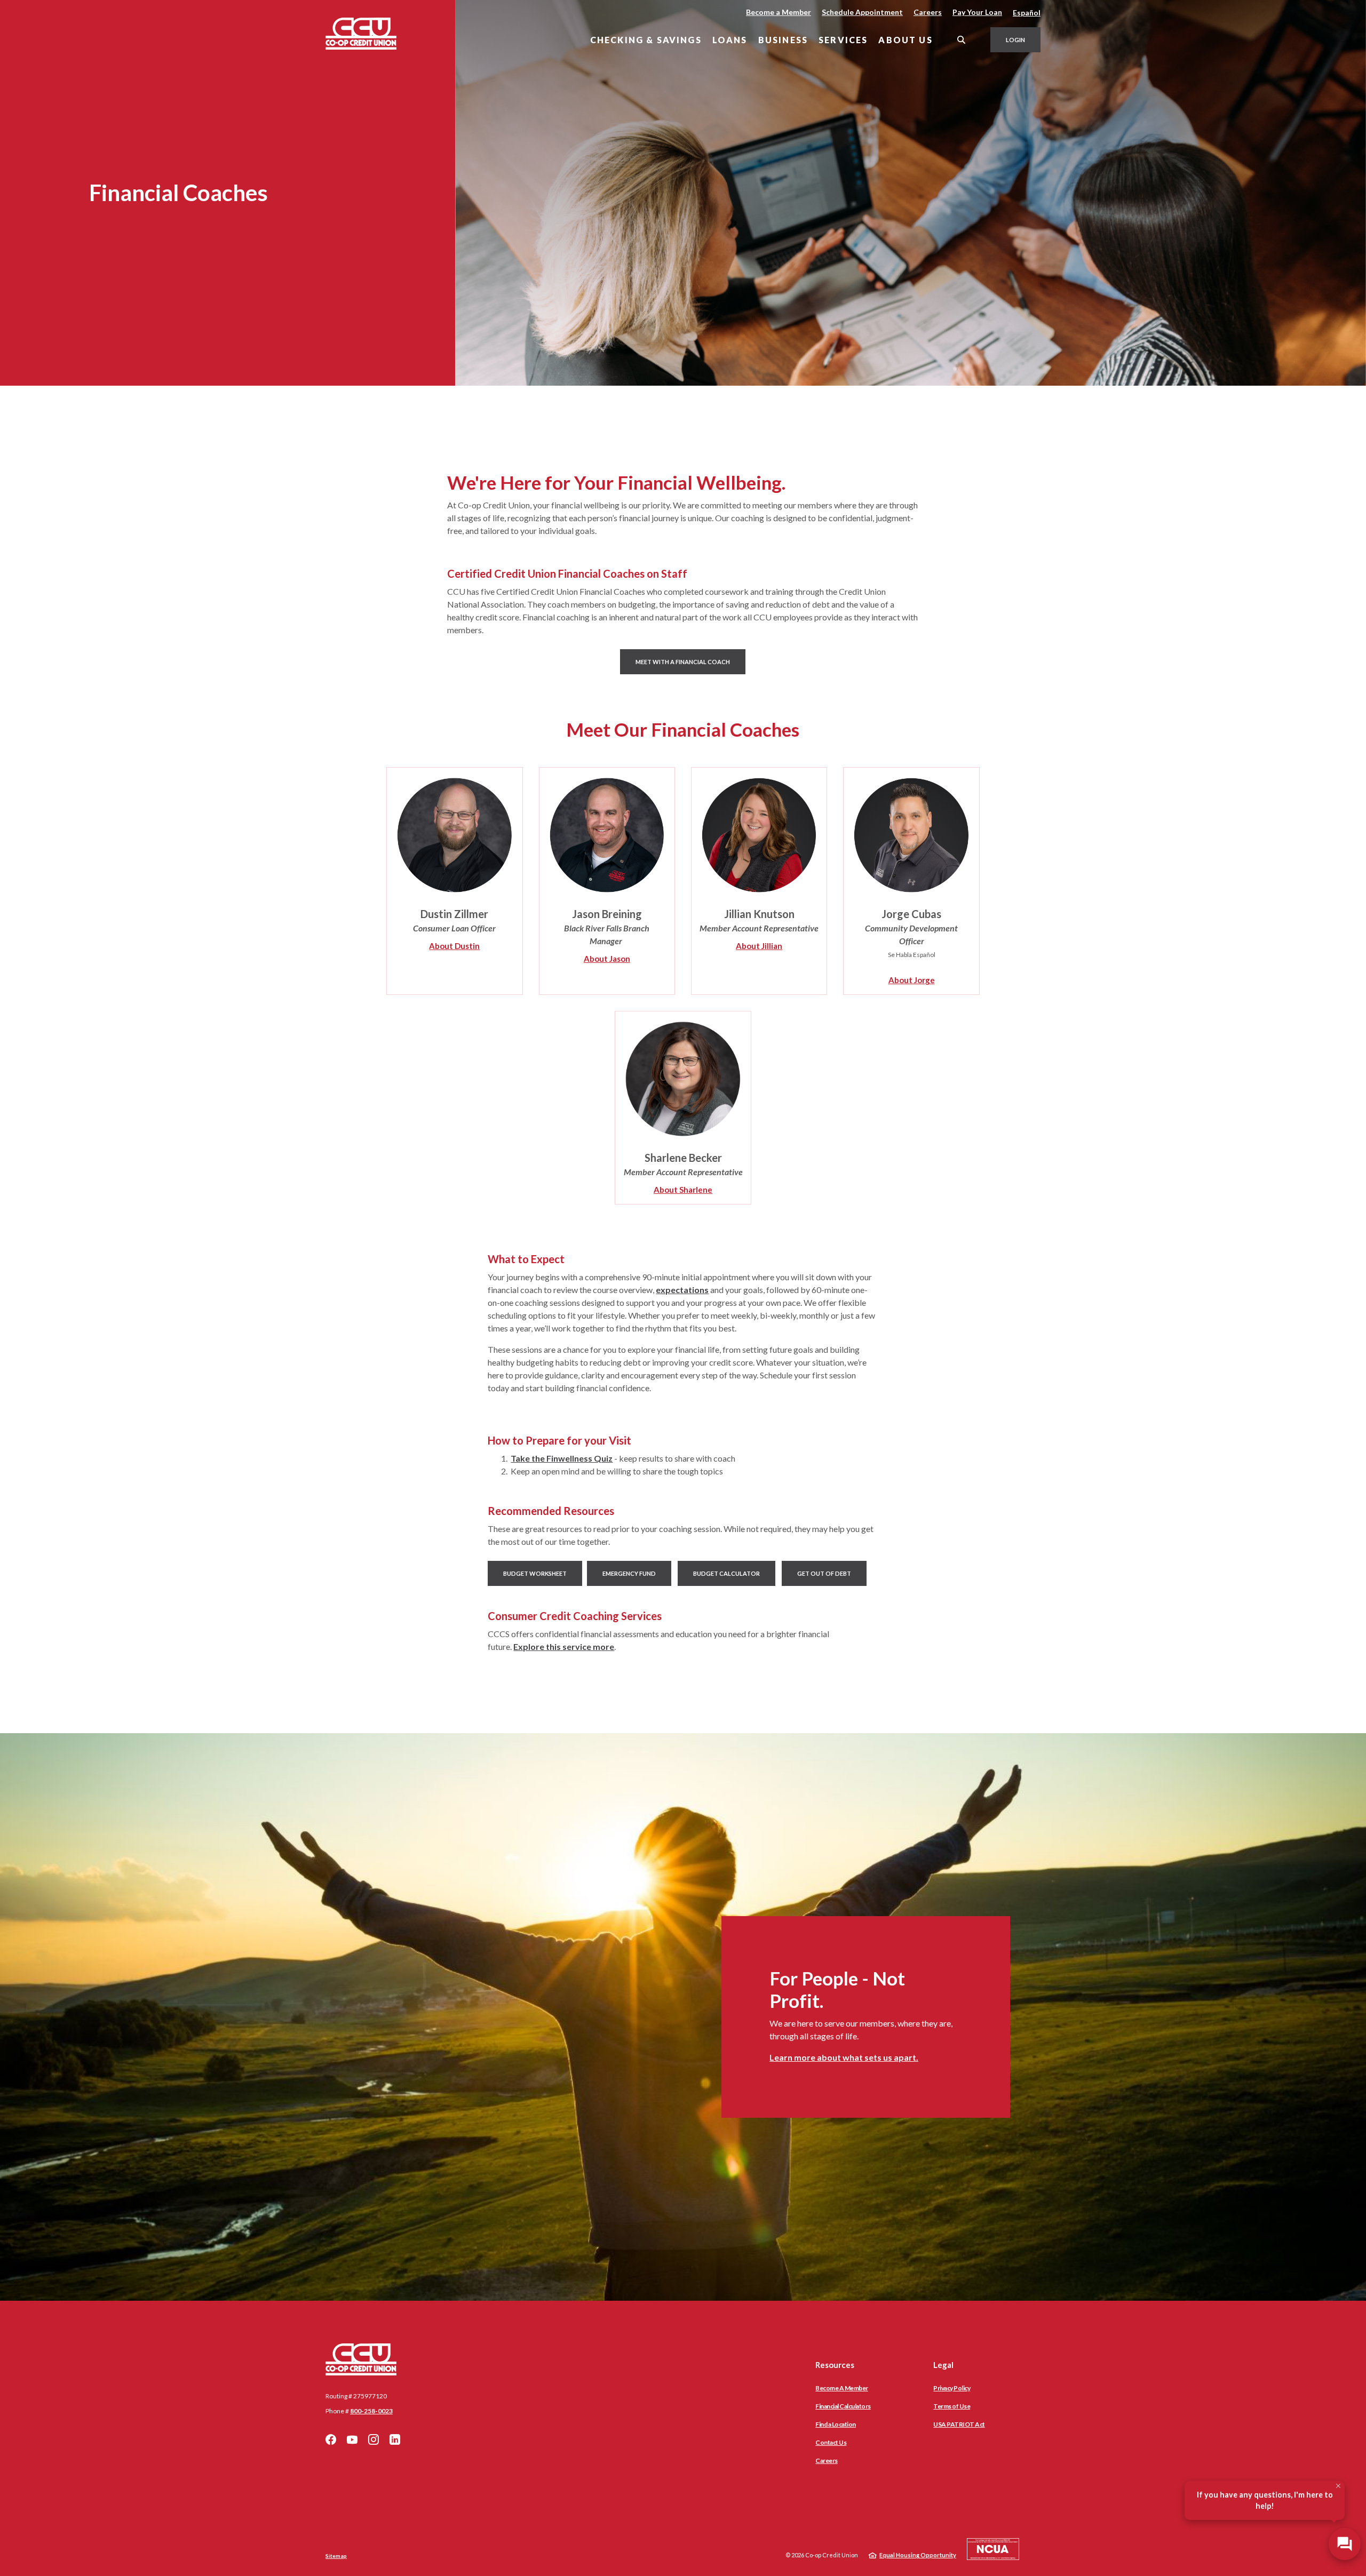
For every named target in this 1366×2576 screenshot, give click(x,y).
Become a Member (779, 12)
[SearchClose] (962, 40)
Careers (928, 12)
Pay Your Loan (977, 12)
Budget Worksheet (535, 1573)
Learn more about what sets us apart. (844, 2057)
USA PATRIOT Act (959, 2424)
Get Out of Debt (824, 1573)
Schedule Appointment (862, 12)
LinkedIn (395, 2439)
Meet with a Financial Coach (690, 661)
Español (1027, 13)
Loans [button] (730, 40)
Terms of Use (952, 2406)
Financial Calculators (843, 2406)
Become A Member (842, 2388)
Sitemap (336, 2556)
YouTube (352, 2439)
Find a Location (836, 2424)
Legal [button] (943, 2365)
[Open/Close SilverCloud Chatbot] (1345, 2544)
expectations (682, 1290)
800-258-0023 (371, 2411)
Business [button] (783, 40)
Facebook (331, 2439)
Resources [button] (835, 2365)
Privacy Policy (952, 2388)
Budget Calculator (726, 1573)
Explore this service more (564, 1646)
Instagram (374, 2439)
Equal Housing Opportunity (918, 2555)
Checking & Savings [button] (646, 40)
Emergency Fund (629, 1573)
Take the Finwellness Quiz (562, 1458)
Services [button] (843, 40)
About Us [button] (905, 40)
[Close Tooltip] (1338, 2486)
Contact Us (831, 2442)
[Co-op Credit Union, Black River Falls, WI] (361, 34)
